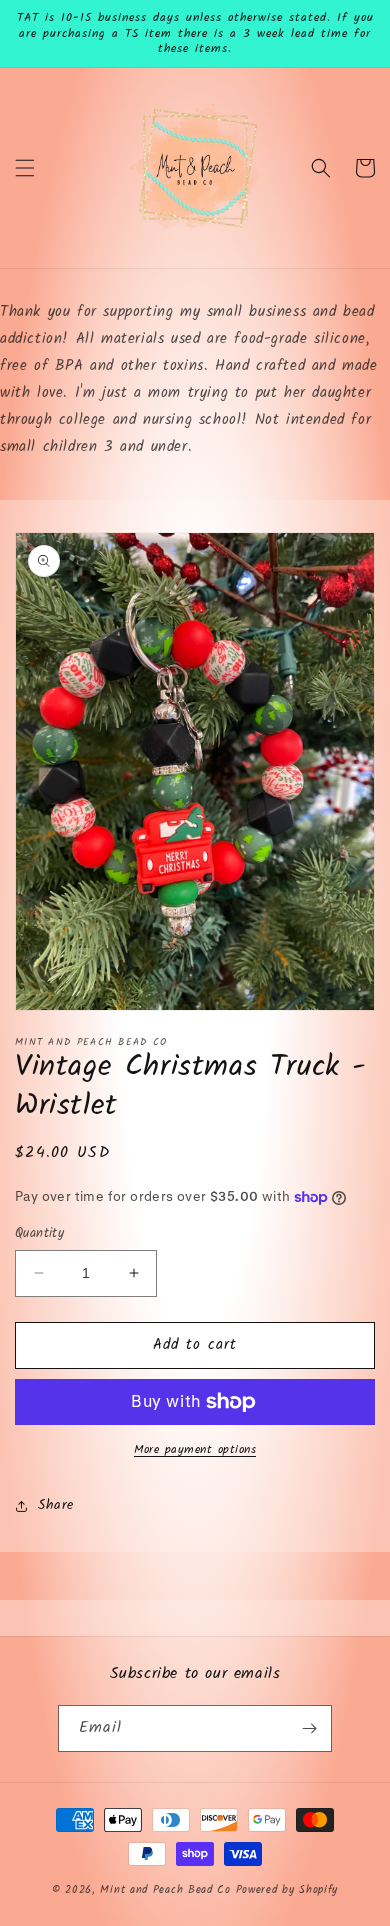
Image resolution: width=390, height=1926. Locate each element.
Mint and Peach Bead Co (165, 1890)
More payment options (195, 1450)
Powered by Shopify (287, 1890)
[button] (25, 168)
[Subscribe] (309, 1728)
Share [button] (56, 1505)
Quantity (39, 1234)
